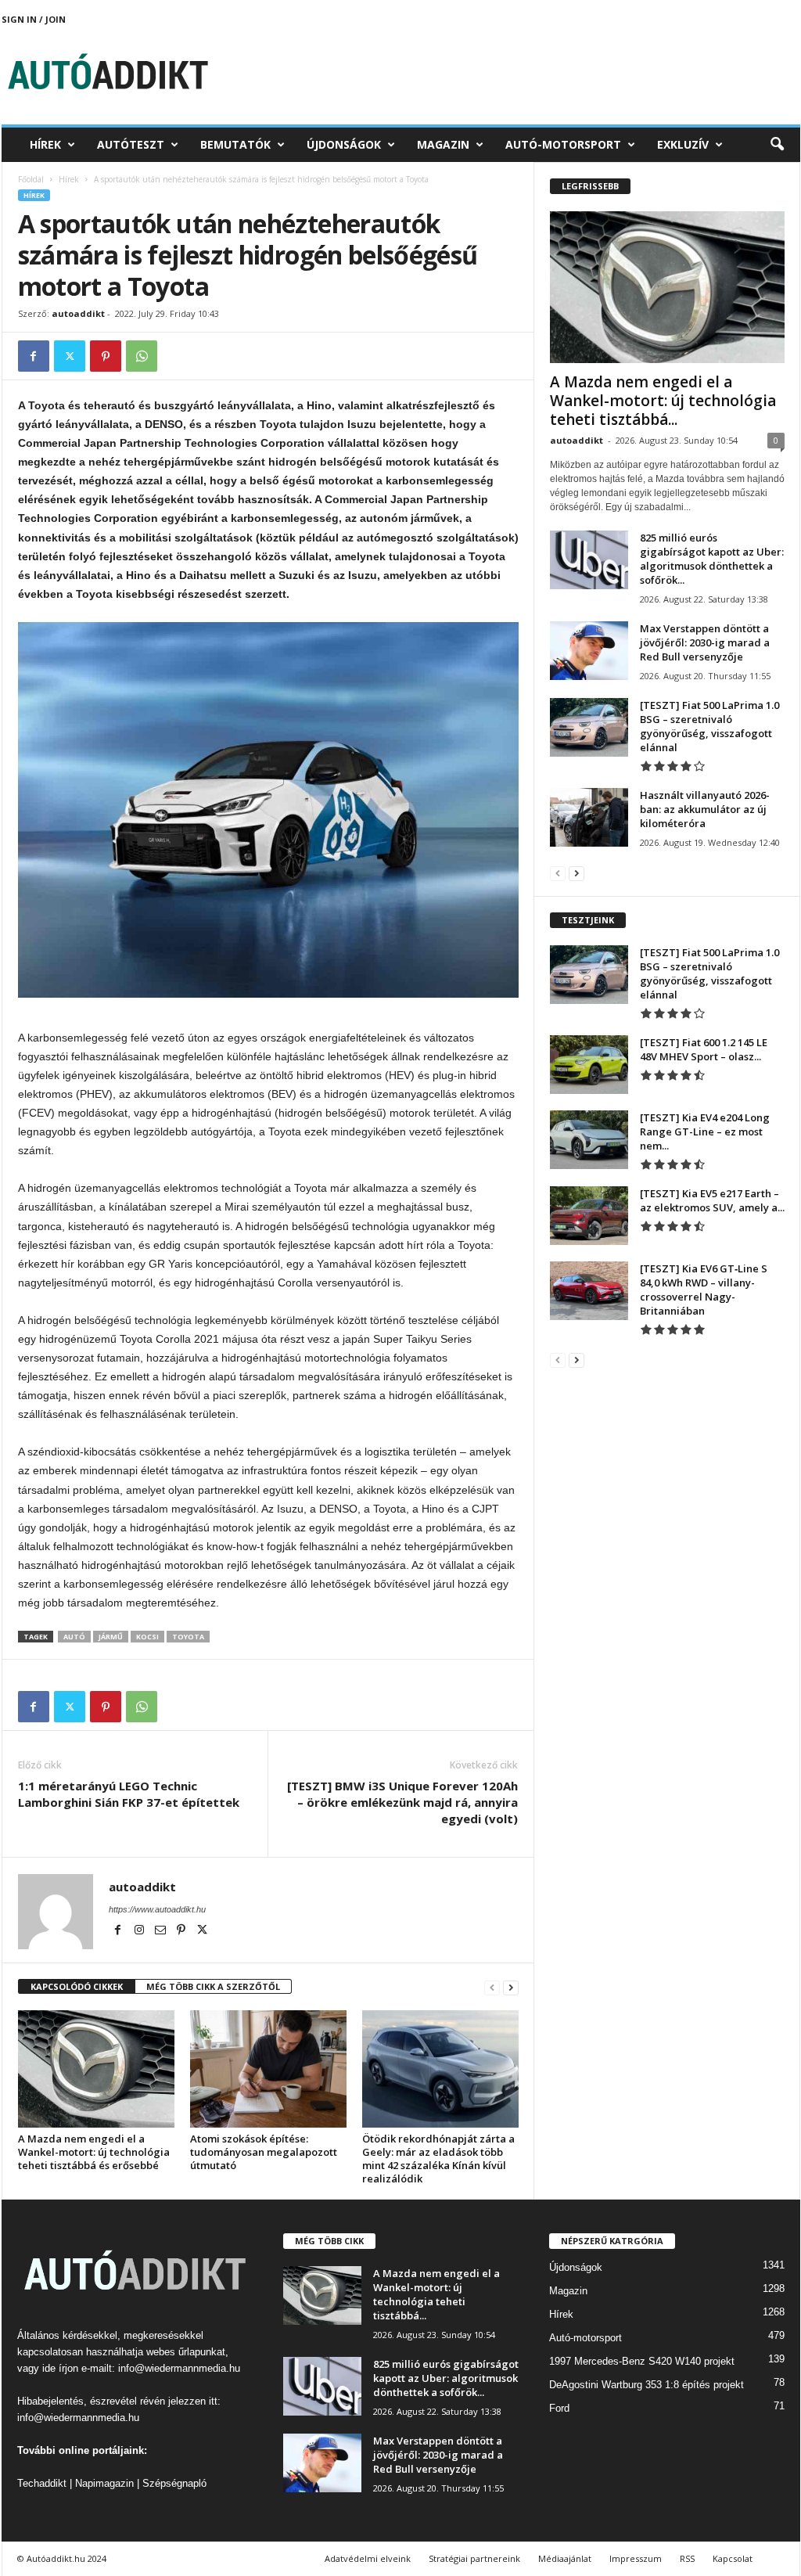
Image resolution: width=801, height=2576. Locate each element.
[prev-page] (492, 1987)
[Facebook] (34, 356)
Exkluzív (683, 144)
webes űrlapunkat (186, 2352)
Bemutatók (235, 144)
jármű (111, 1637)
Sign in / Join (34, 19)
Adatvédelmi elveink (368, 2558)
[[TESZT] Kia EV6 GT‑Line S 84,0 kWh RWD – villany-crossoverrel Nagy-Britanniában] (589, 1291)
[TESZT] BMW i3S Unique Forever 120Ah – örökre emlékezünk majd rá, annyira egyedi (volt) (402, 1802)
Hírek (45, 144)
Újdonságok (344, 144)
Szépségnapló (174, 2483)
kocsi (147, 1637)
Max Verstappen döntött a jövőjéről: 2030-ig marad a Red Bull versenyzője (705, 642)
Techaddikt (42, 2483)
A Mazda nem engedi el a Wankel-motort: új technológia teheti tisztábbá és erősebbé (94, 2152)
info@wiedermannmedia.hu (179, 2368)
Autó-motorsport (563, 144)
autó (74, 1637)
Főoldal (31, 179)
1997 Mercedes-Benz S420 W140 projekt (642, 2361)
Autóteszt (131, 144)
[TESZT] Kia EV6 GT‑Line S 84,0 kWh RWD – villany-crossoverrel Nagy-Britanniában (704, 1290)
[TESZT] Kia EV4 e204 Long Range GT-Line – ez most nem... (705, 1131)
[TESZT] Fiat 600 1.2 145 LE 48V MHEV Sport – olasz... (704, 1049)
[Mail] (162, 1931)
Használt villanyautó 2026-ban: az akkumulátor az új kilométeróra (705, 809)
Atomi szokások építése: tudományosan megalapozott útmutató (264, 2152)
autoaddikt (78, 313)
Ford (559, 2408)
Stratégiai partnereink (474, 2558)
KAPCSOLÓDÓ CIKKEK (77, 1986)
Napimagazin (104, 2483)
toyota (188, 1637)
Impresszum (636, 2558)
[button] (777, 145)
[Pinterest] (106, 356)
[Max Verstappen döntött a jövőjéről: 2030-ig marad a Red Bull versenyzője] (589, 651)
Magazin (443, 144)
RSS (687, 2558)
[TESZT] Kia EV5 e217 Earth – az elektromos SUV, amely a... (712, 1200)
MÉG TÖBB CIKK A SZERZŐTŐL (213, 1986)
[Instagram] (140, 1931)
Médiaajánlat (565, 2558)
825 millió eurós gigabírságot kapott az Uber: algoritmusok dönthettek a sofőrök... (712, 559)
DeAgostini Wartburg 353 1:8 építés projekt (647, 2385)
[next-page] (511, 1987)
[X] (70, 356)
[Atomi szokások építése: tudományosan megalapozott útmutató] (268, 2069)
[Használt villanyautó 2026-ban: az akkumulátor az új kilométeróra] (589, 817)
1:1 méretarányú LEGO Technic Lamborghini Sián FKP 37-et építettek (129, 1794)
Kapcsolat (733, 2558)
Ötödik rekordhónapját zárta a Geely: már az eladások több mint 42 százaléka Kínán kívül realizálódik (438, 2159)
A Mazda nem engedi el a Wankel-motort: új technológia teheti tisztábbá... (663, 401)
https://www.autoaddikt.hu (157, 1909)
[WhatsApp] (142, 356)
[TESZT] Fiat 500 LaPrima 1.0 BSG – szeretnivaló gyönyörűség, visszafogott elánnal (709, 726)
